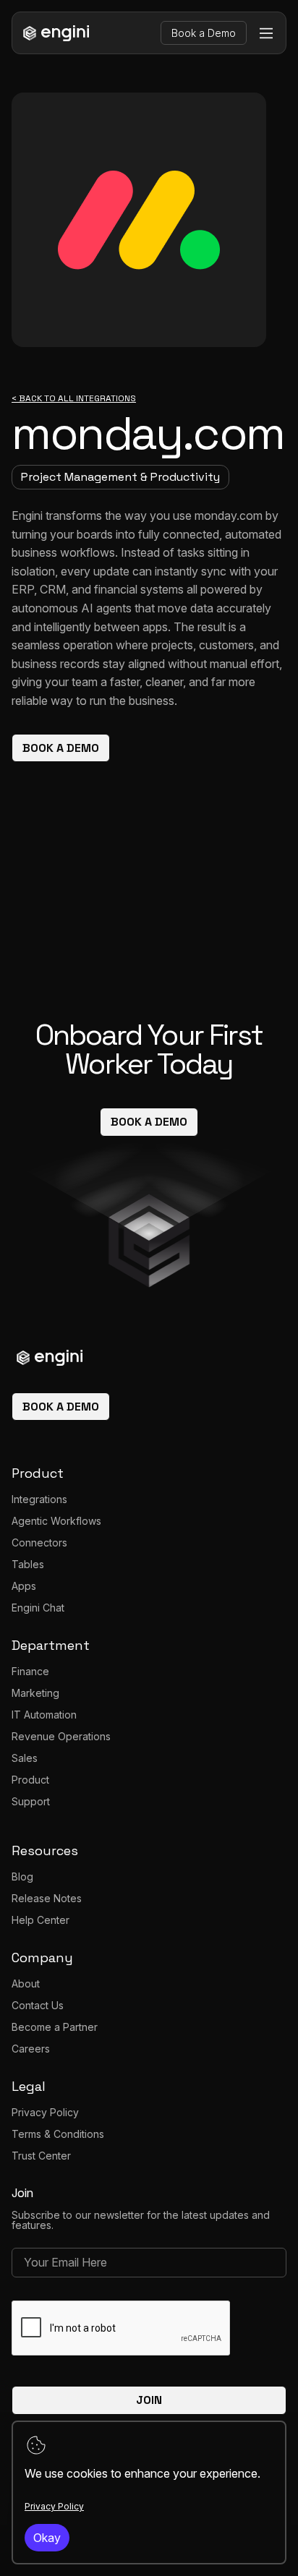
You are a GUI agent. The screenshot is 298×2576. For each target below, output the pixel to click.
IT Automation (44, 1715)
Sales (25, 1758)
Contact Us (38, 2005)
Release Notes (47, 1898)
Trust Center (41, 2156)
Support (31, 1801)
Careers (31, 2049)
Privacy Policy (45, 2112)
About (26, 1984)
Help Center (41, 1920)
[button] (266, 33)
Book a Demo (204, 33)
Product (30, 1780)
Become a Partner (55, 2027)
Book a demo (61, 748)
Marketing (35, 1693)
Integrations (39, 1499)
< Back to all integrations (74, 399)
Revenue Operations (61, 1736)
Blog (22, 1877)
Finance (30, 1671)
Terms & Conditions (58, 2134)
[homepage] (54, 33)
